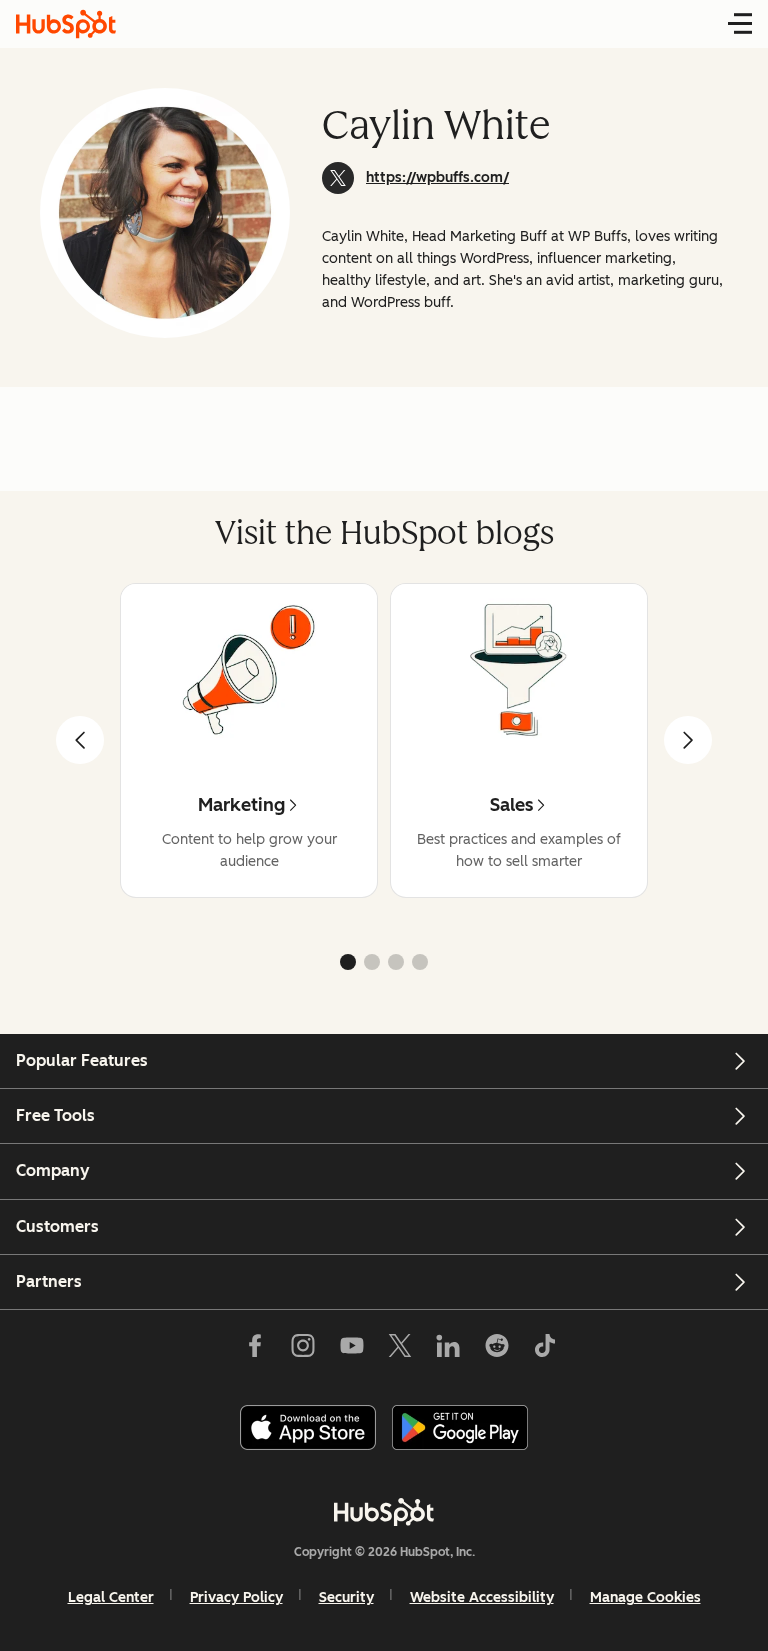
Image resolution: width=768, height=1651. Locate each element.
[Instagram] (303, 1349)
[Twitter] (400, 1349)
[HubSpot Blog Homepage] (66, 24)
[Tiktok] (545, 1349)
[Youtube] (351, 1349)
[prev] (80, 740)
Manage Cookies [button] (645, 1597)
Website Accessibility (482, 1597)
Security (346, 1597)
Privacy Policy (236, 1597)
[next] (688, 740)
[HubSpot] (384, 1512)
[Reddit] (497, 1349)
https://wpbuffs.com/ (437, 177)
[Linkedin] (448, 1349)
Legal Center (111, 1597)
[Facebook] (255, 1349)
